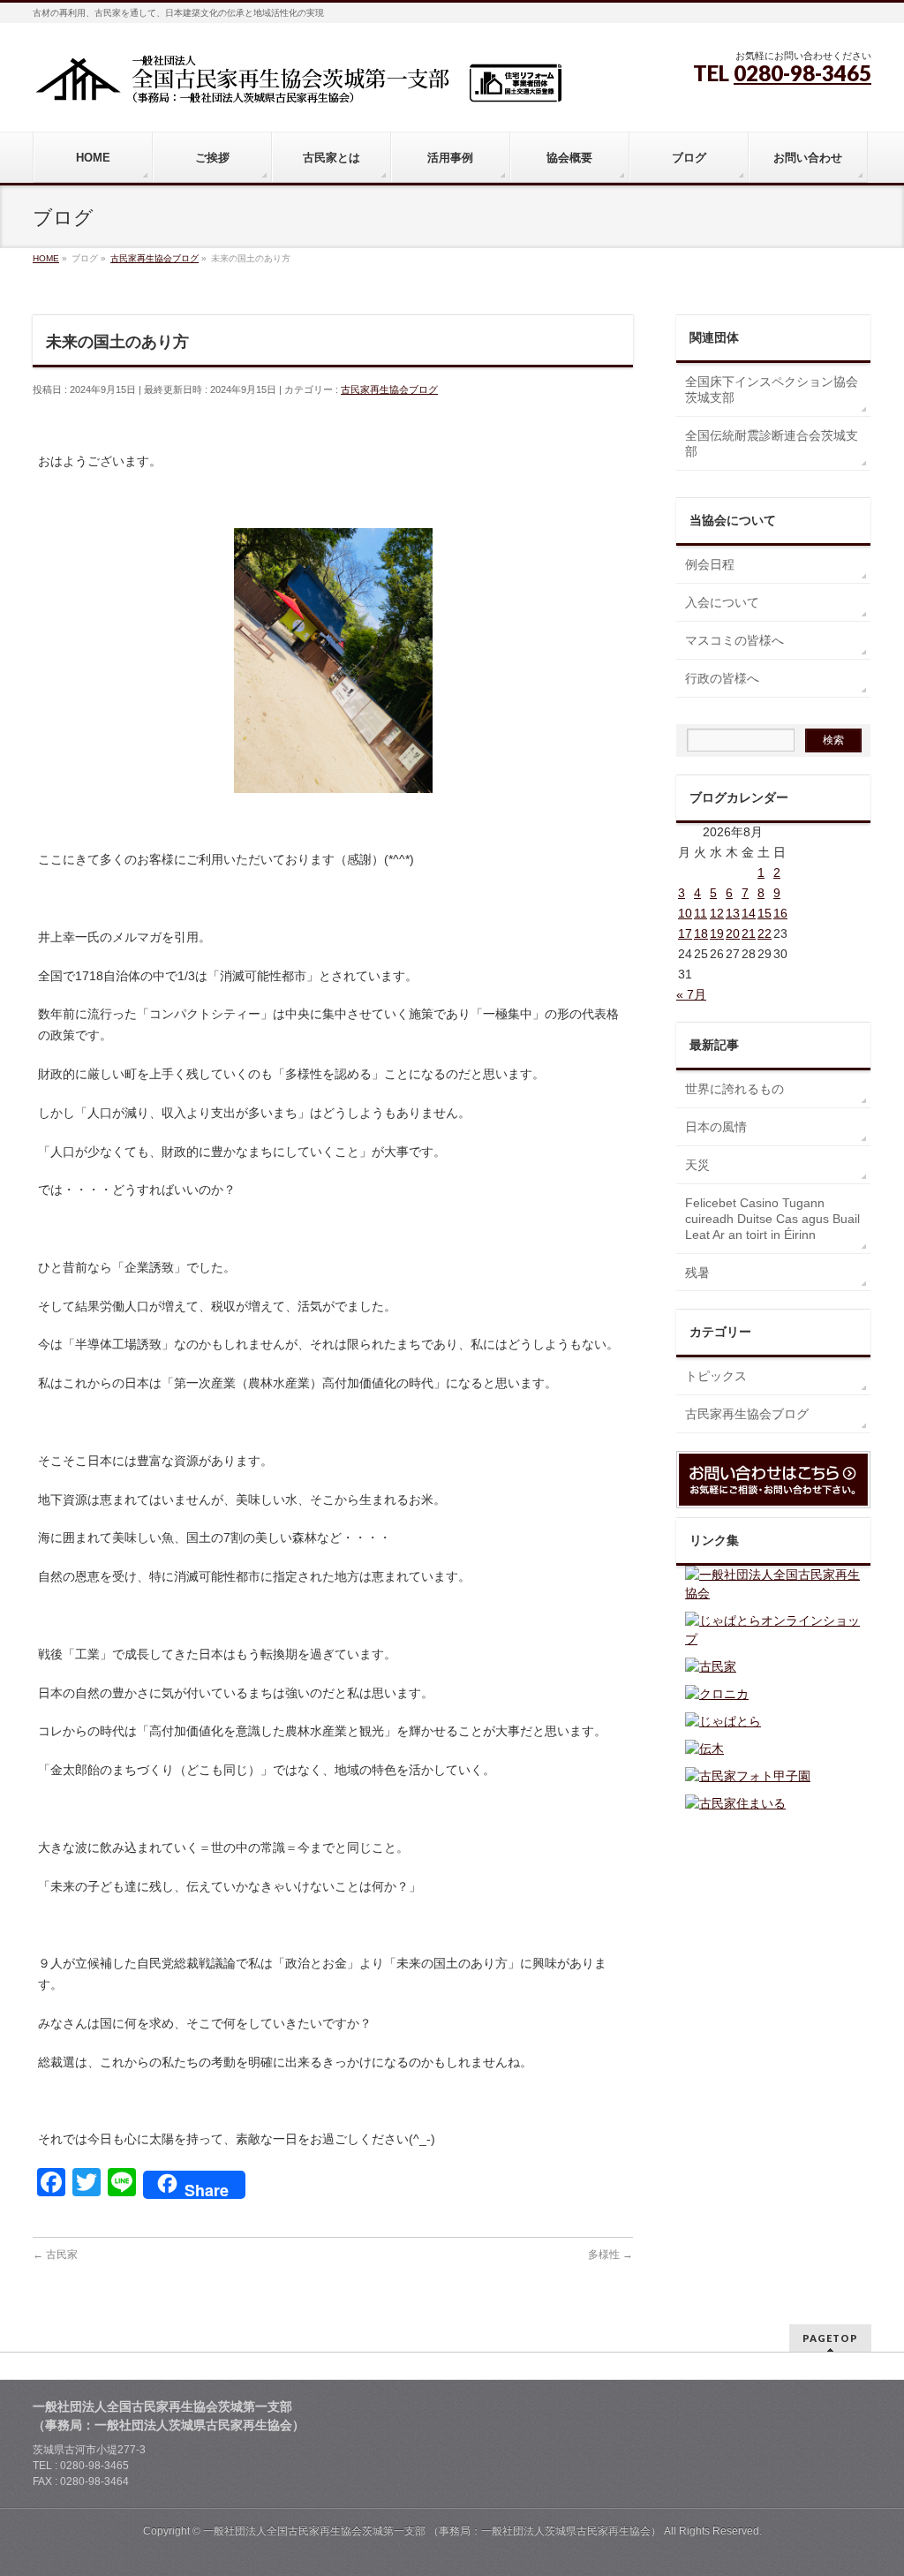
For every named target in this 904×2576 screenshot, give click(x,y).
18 (701, 933)
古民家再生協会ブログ (389, 389)
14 (749, 913)
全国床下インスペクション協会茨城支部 (772, 389)
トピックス (716, 1376)
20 (733, 933)
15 (765, 913)
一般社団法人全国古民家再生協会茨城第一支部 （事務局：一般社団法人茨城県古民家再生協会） (432, 2531)
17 (685, 933)
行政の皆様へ (722, 678)
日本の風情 (716, 1127)
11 (701, 913)
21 (749, 933)
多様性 (610, 2255)
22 (765, 933)
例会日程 (710, 564)
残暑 (697, 1273)
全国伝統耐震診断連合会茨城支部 (772, 443)
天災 (697, 1165)
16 (780, 913)
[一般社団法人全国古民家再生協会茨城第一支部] (298, 85)
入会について (722, 602)
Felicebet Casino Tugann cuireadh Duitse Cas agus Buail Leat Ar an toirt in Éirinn (772, 1219)
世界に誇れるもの (734, 1089)
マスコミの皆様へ (734, 640)
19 (717, 933)
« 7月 (691, 994)
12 (717, 913)
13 (733, 913)
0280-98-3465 (802, 73)
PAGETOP (830, 2338)
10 (685, 913)
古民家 (55, 2255)
